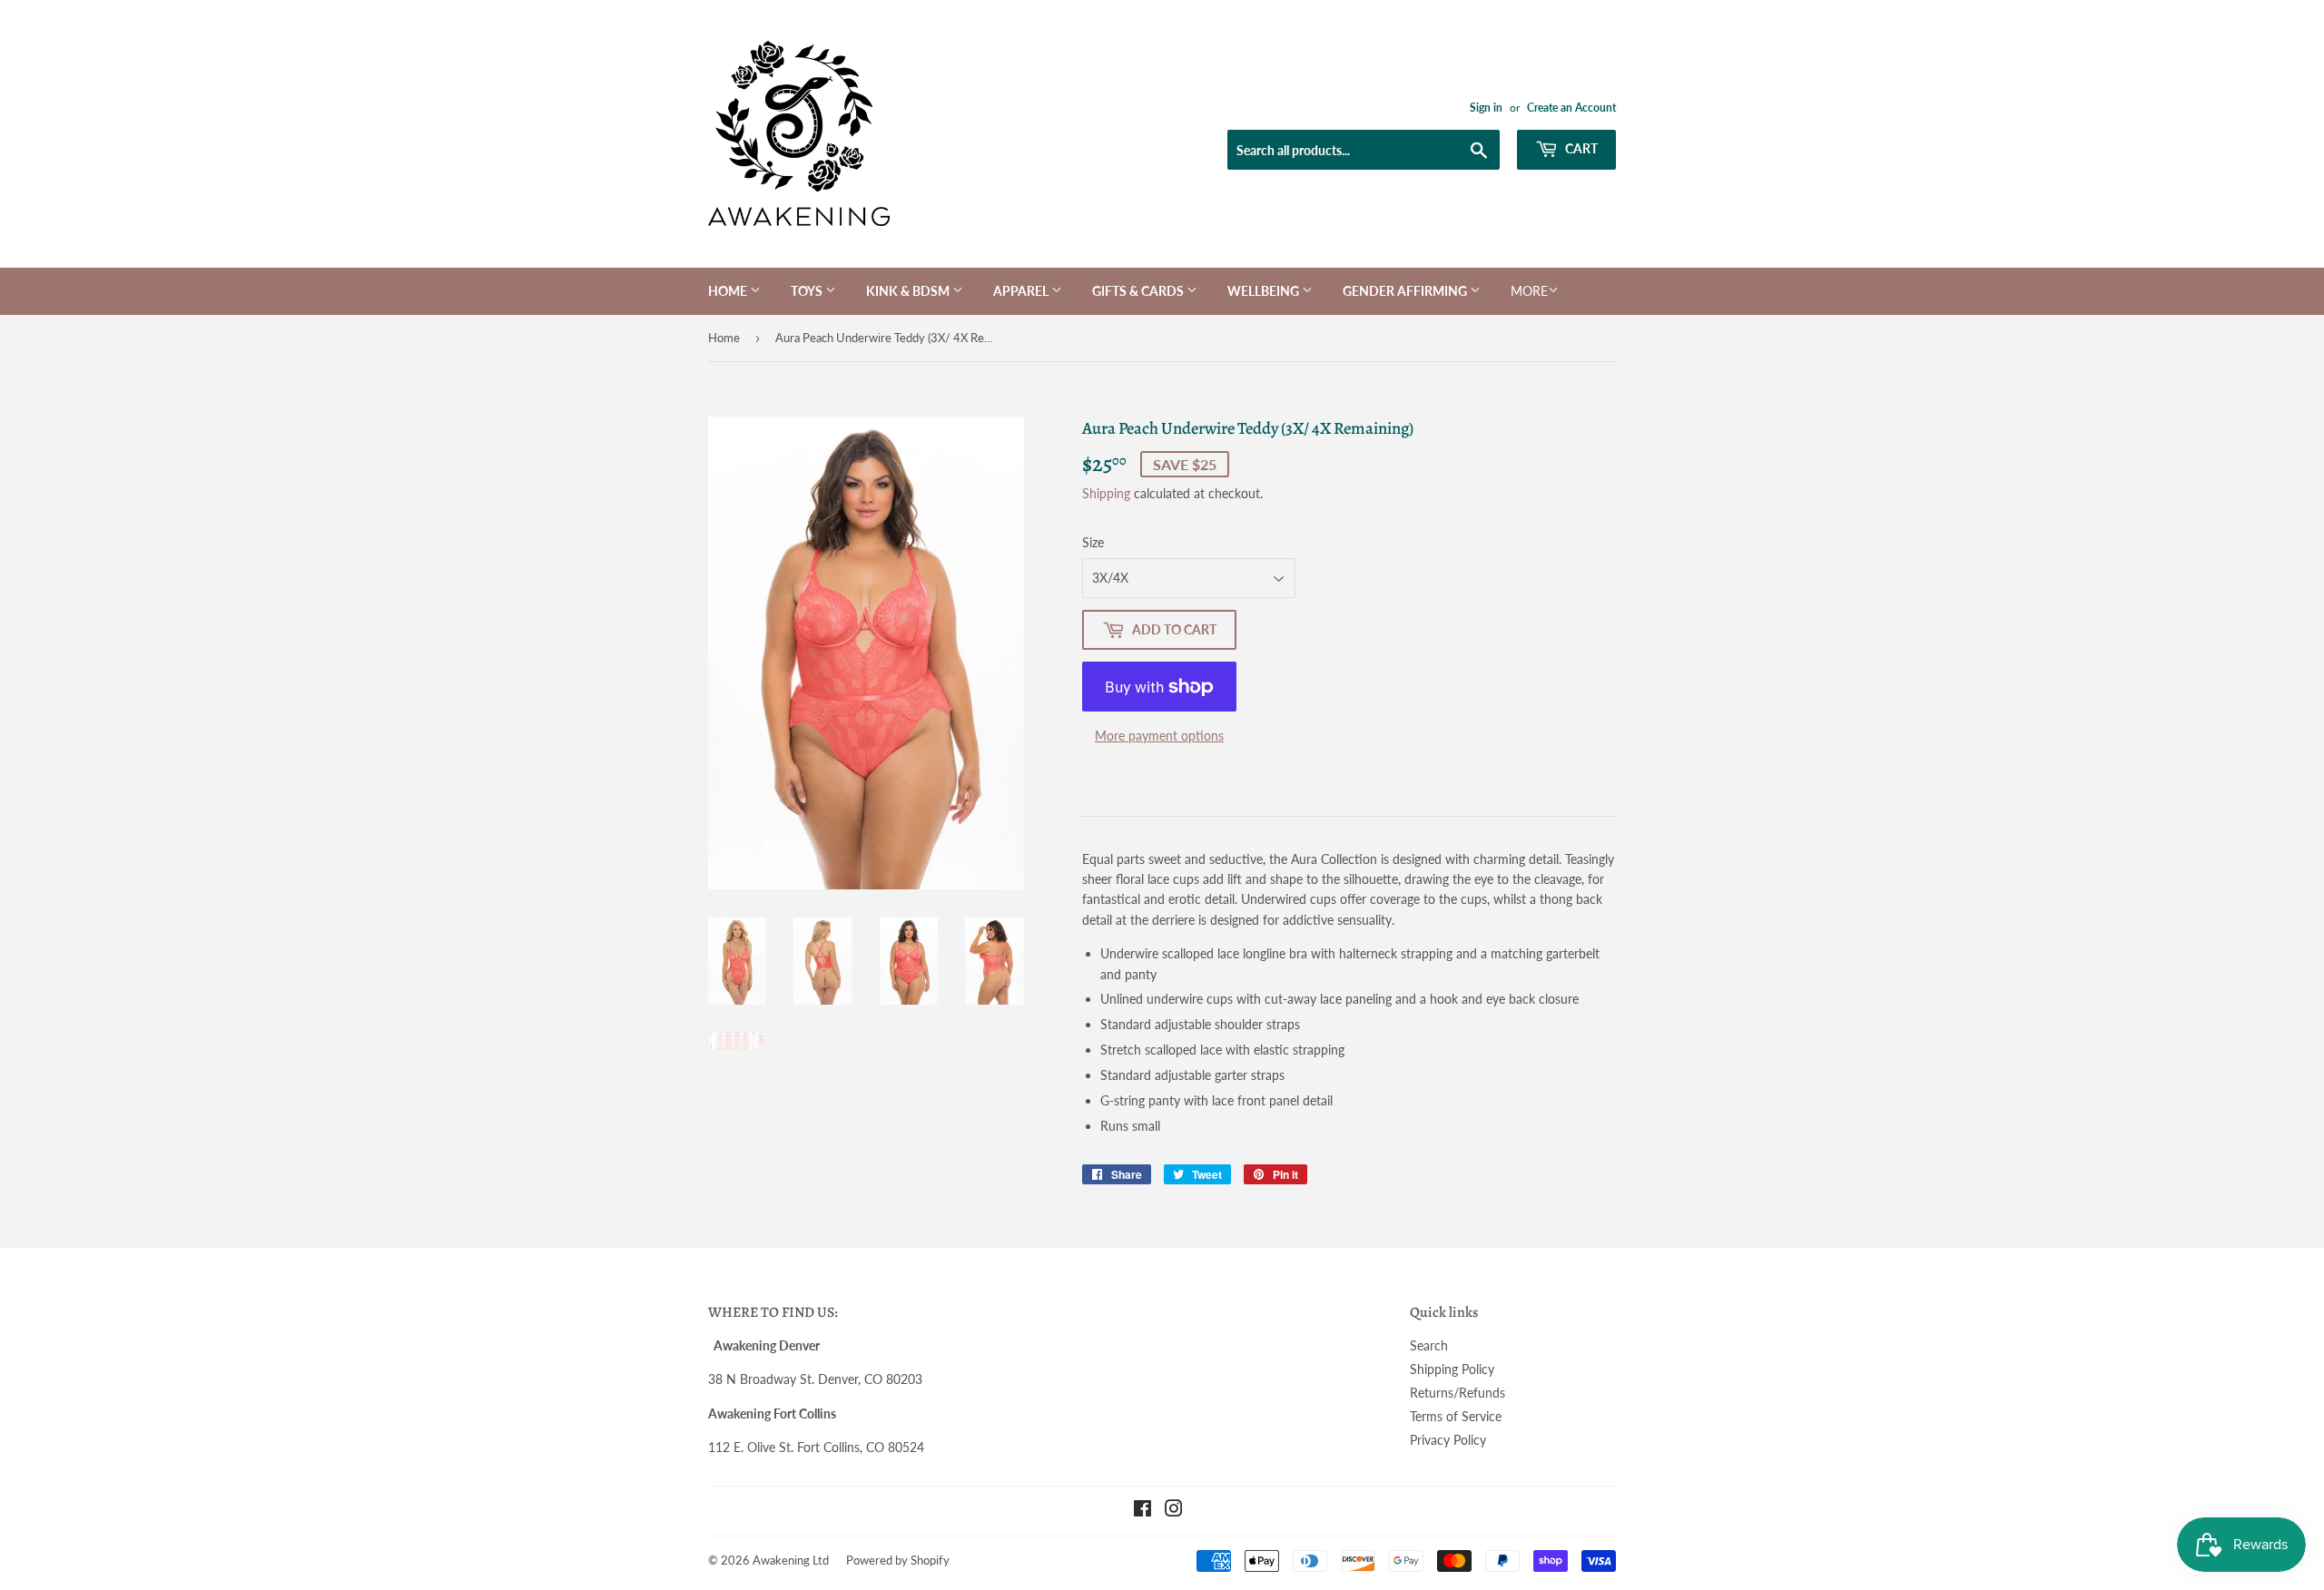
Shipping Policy (1452, 1369)
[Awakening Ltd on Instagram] (1174, 1511)
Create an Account (1571, 108)
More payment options (1159, 736)
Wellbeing (1265, 291)
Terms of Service (1456, 1416)
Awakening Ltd (791, 1560)
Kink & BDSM (909, 291)
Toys (808, 291)
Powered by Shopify (898, 1560)
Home (729, 291)
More (1529, 291)
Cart (1580, 148)
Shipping (1106, 493)
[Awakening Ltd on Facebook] (1142, 1511)
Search (1429, 1345)
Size (1093, 542)
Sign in (1486, 108)
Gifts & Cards (1139, 291)
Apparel (1022, 291)
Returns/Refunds (1457, 1393)
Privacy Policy (1448, 1440)
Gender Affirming (1406, 291)
